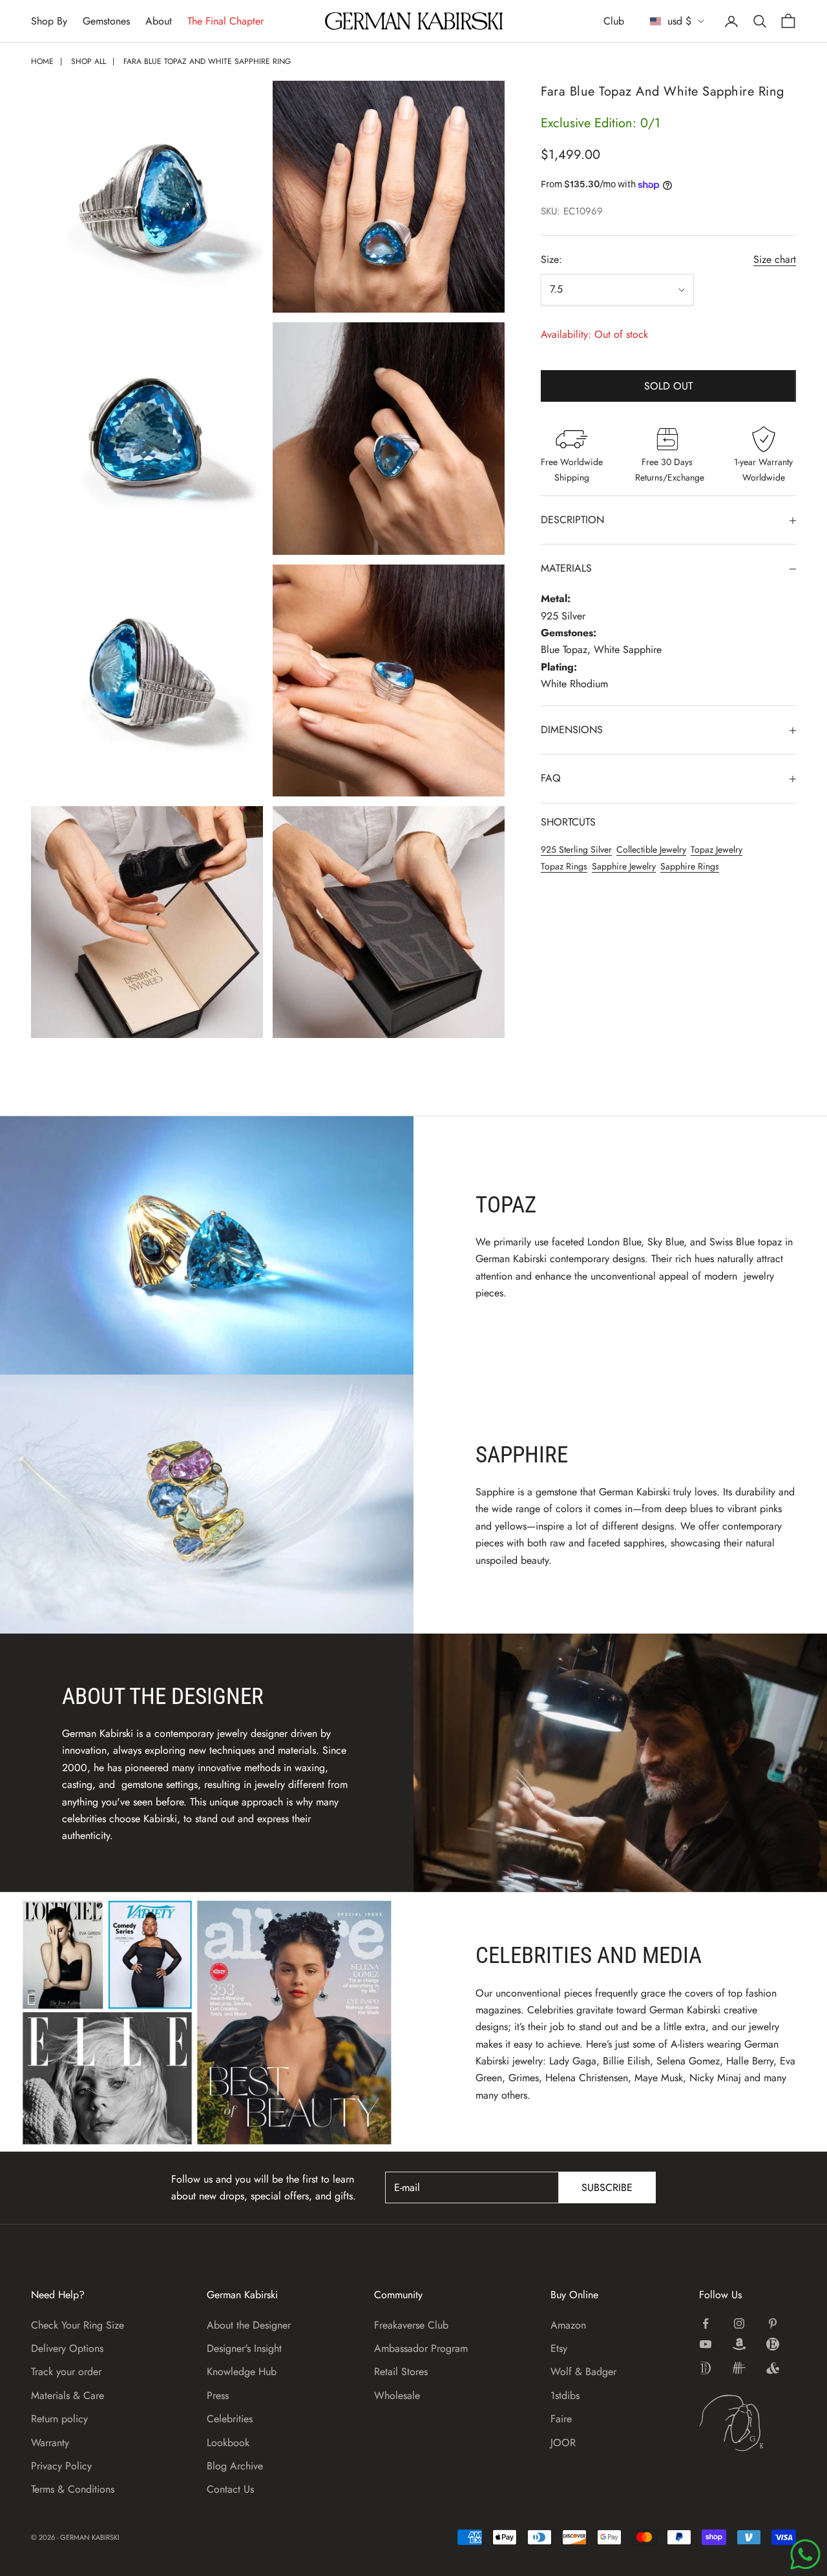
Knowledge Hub (242, 2372)
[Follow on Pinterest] (773, 2323)
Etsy (559, 2348)
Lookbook (228, 2443)
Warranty (50, 2443)
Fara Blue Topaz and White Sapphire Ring (207, 61)
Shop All (89, 61)
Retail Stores (401, 2372)
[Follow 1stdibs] (706, 2368)
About (159, 21)
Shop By (49, 21)
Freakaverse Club (411, 2325)
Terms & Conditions (73, 2489)
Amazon (568, 2325)
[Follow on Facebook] (706, 2323)
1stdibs (565, 2395)
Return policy (59, 2419)
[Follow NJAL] (739, 2368)
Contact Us (230, 2489)
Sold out (668, 386)
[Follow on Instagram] (739, 2323)
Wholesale (397, 2395)
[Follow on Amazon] (739, 2344)
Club (614, 21)
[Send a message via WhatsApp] (805, 2554)
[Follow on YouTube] (706, 2344)
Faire (561, 2419)
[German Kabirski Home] (748, 2423)
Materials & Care (68, 2395)
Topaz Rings (564, 867)
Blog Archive (235, 2466)
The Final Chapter (225, 21)
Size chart (775, 260)
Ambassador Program (421, 2348)
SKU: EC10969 (572, 212)
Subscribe (607, 2187)
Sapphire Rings (690, 867)
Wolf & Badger (583, 2372)
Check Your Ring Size (78, 2325)
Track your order (66, 2372)
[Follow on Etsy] (773, 2344)
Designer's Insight (244, 2348)
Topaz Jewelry (717, 850)
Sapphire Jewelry (624, 867)
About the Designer (249, 2325)
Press (218, 2395)
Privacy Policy (61, 2466)
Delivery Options (67, 2348)
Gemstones (106, 21)
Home (42, 61)
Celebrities (230, 2419)
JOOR (563, 2443)
